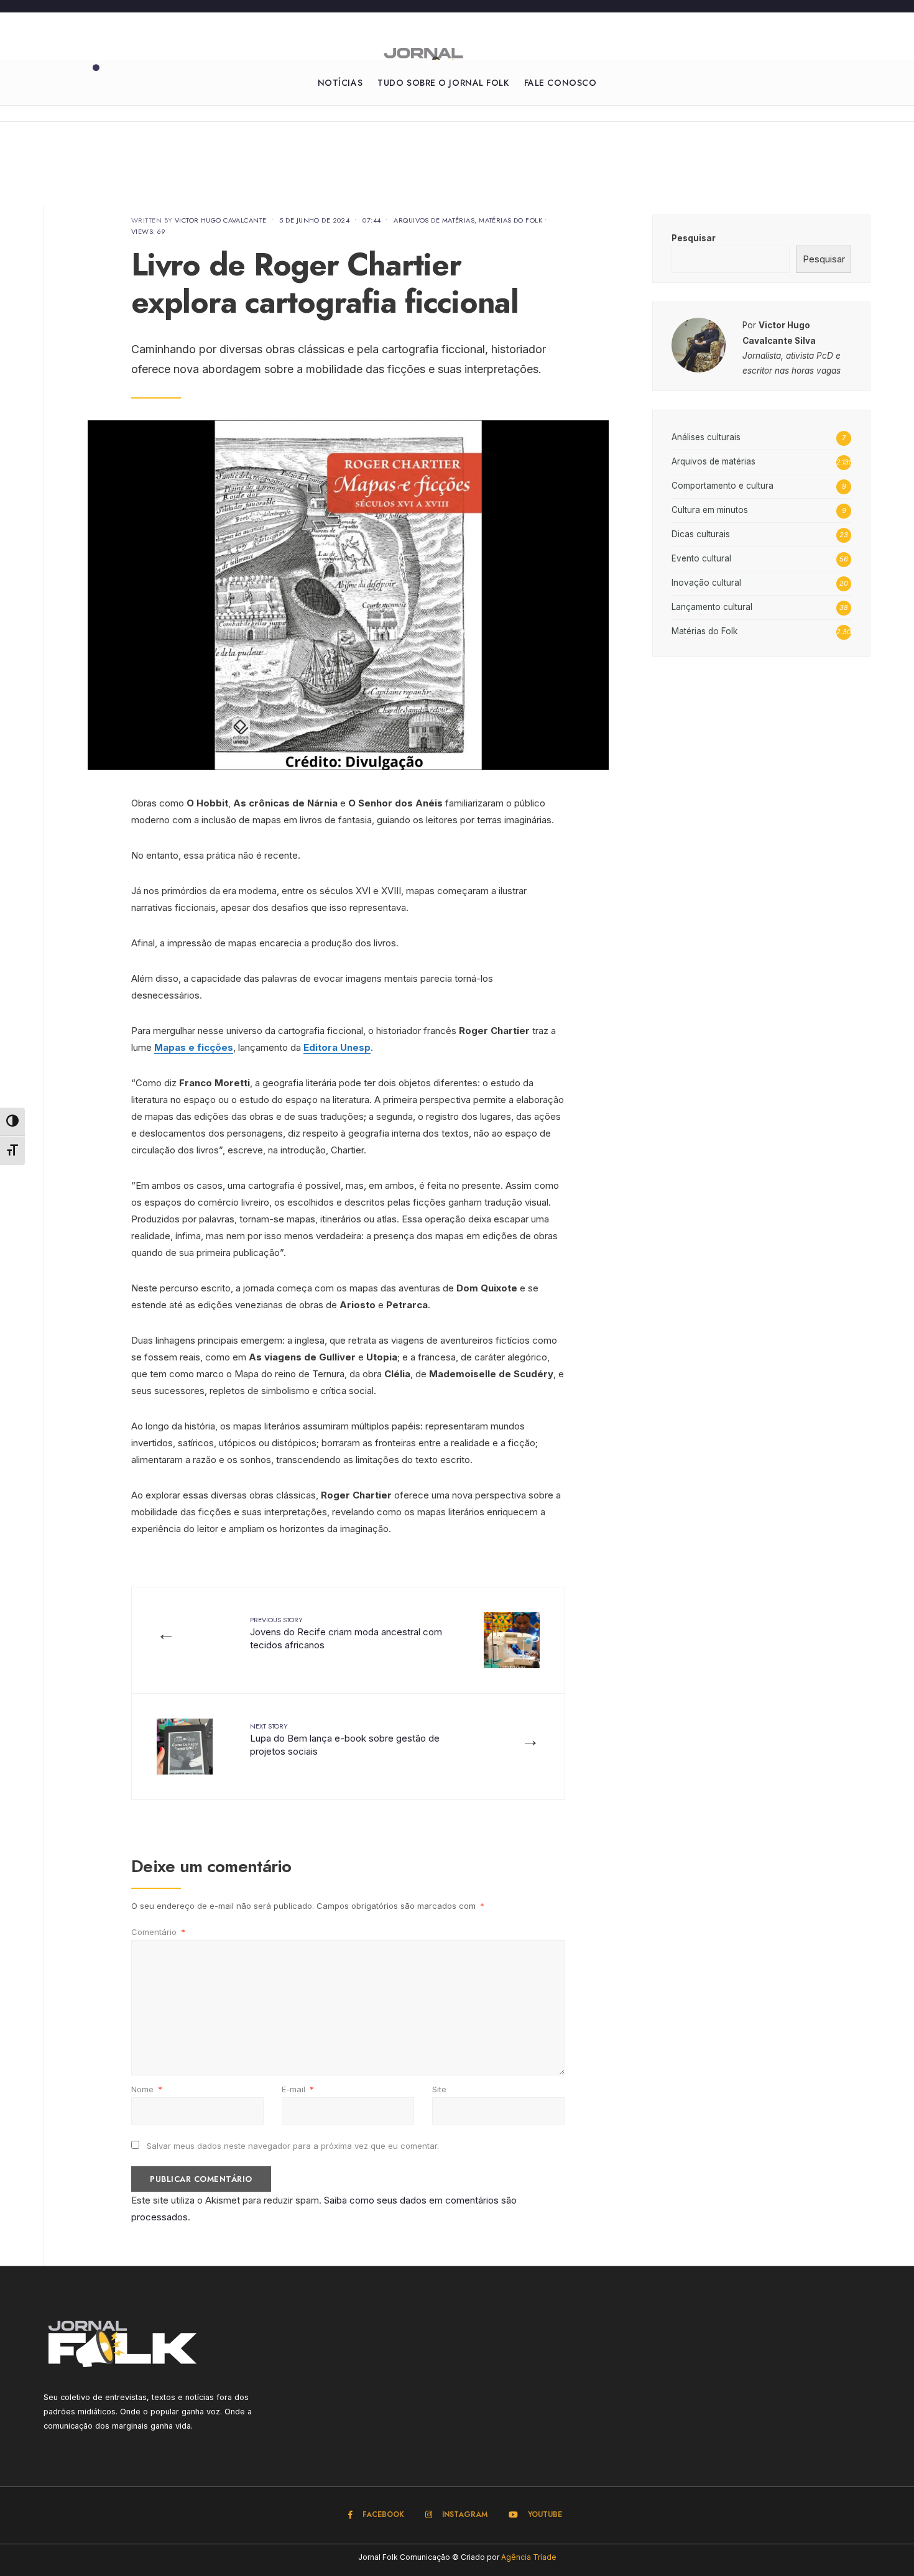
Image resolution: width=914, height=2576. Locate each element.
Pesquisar (694, 238)
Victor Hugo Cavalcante (221, 220)
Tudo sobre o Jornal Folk (443, 83)
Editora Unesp (337, 1047)
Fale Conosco (561, 83)
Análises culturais (706, 437)
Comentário (158, 1932)
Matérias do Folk (510, 220)
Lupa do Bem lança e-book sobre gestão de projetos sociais (345, 1739)
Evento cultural (701, 558)
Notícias (340, 83)
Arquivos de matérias (434, 220)
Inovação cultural (706, 583)
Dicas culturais (701, 534)
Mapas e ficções (194, 1047)
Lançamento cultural (712, 607)
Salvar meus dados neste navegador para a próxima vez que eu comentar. (293, 2146)
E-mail (298, 2089)
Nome (147, 2089)
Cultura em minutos (710, 510)
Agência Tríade (529, 2557)
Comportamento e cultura (722, 486)
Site (439, 2089)
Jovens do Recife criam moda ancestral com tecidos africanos (346, 1633)
